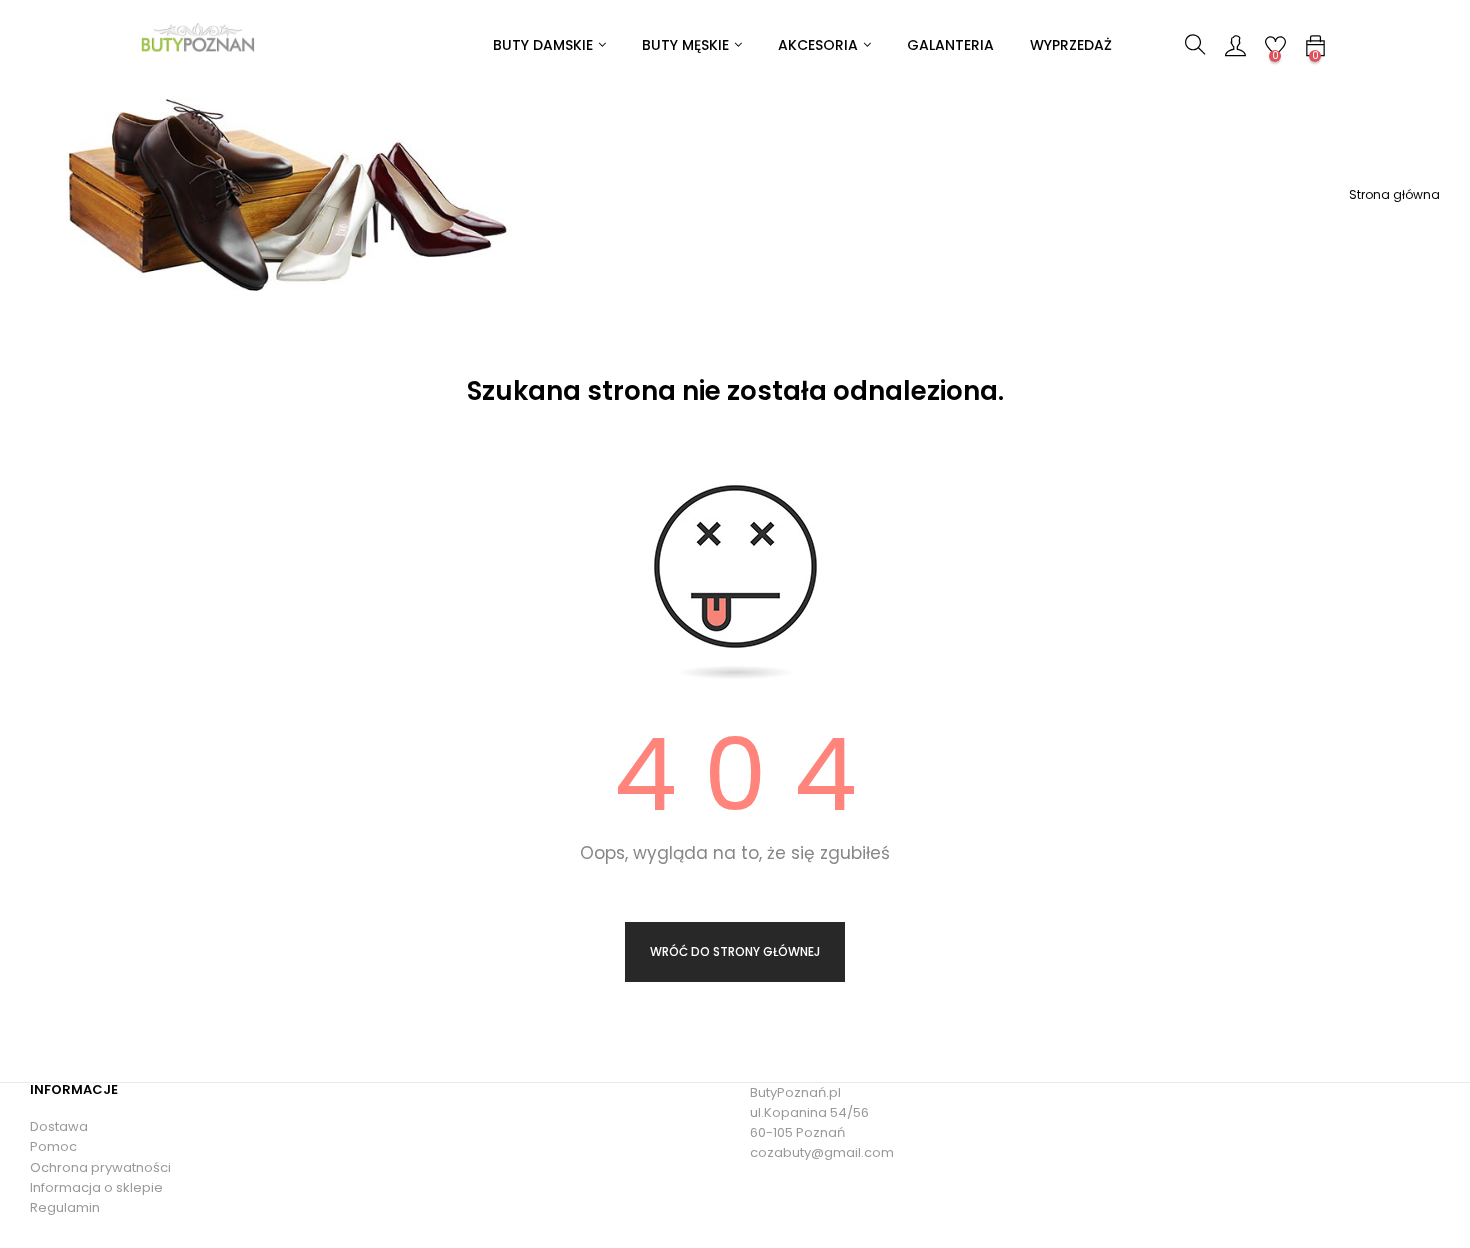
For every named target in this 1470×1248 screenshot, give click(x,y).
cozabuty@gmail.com (822, 1152)
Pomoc (53, 1146)
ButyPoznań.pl (795, 1092)
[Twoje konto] (1235, 45)
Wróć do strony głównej (735, 951)
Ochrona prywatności (100, 1167)
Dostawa (59, 1126)
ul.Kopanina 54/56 (809, 1112)
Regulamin (65, 1207)
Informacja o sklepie (96, 1187)
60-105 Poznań (797, 1132)
